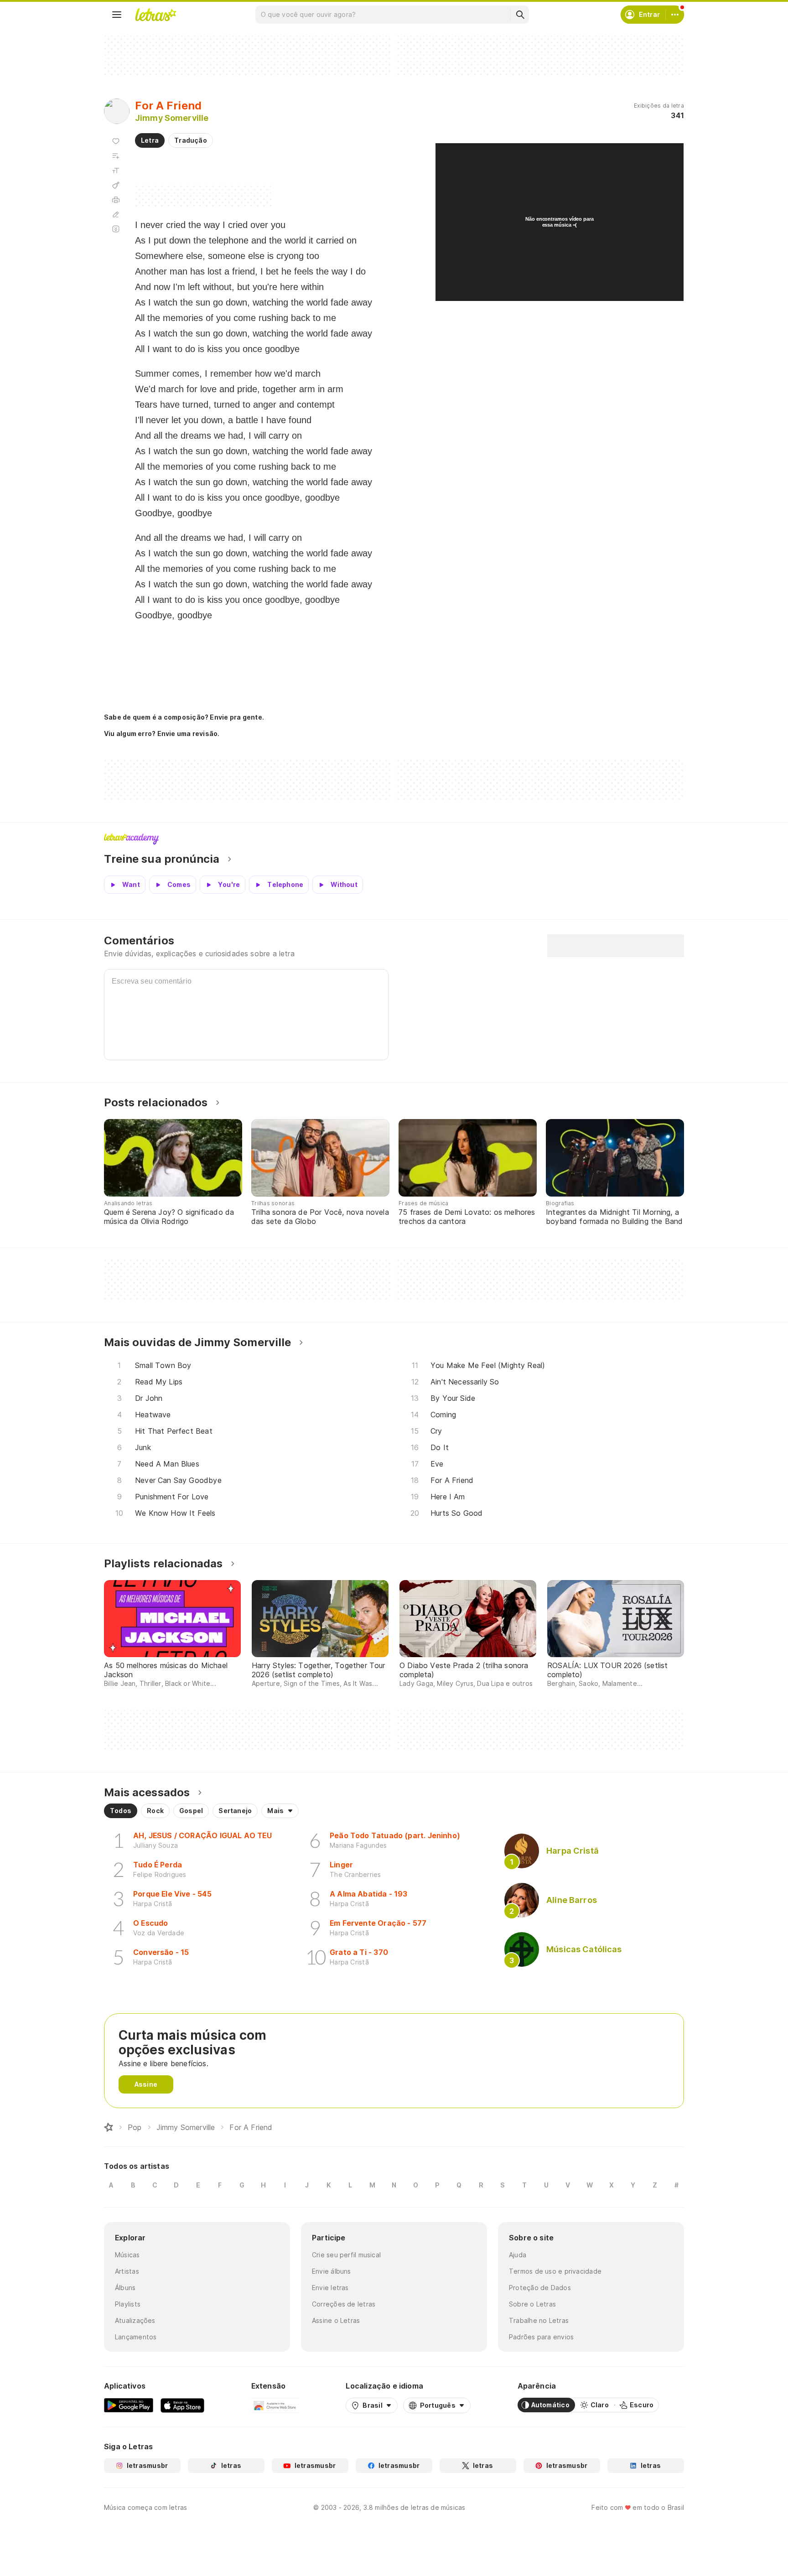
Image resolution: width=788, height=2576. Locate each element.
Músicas (127, 2255)
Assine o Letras (336, 2320)
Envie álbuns (332, 2271)
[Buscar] (520, 15)
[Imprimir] (116, 200)
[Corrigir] (116, 214)
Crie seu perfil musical (346, 2255)
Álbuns (125, 2288)
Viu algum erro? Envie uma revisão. (162, 734)
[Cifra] (116, 185)
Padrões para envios (541, 2337)
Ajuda (518, 2255)
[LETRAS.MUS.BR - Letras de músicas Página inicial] (156, 15)
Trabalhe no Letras (539, 2320)
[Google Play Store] (129, 2405)
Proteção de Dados (540, 2288)
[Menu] (117, 15)
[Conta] (675, 15)
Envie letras (330, 2288)
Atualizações (135, 2320)
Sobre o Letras (532, 2304)
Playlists (128, 2304)
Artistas (127, 2271)
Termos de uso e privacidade (555, 2271)
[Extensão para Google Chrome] (275, 2405)
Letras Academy (394, 839)
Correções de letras (344, 2304)
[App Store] (182, 2405)
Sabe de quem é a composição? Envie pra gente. (184, 717)
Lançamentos (136, 2337)
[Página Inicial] (109, 2127)
